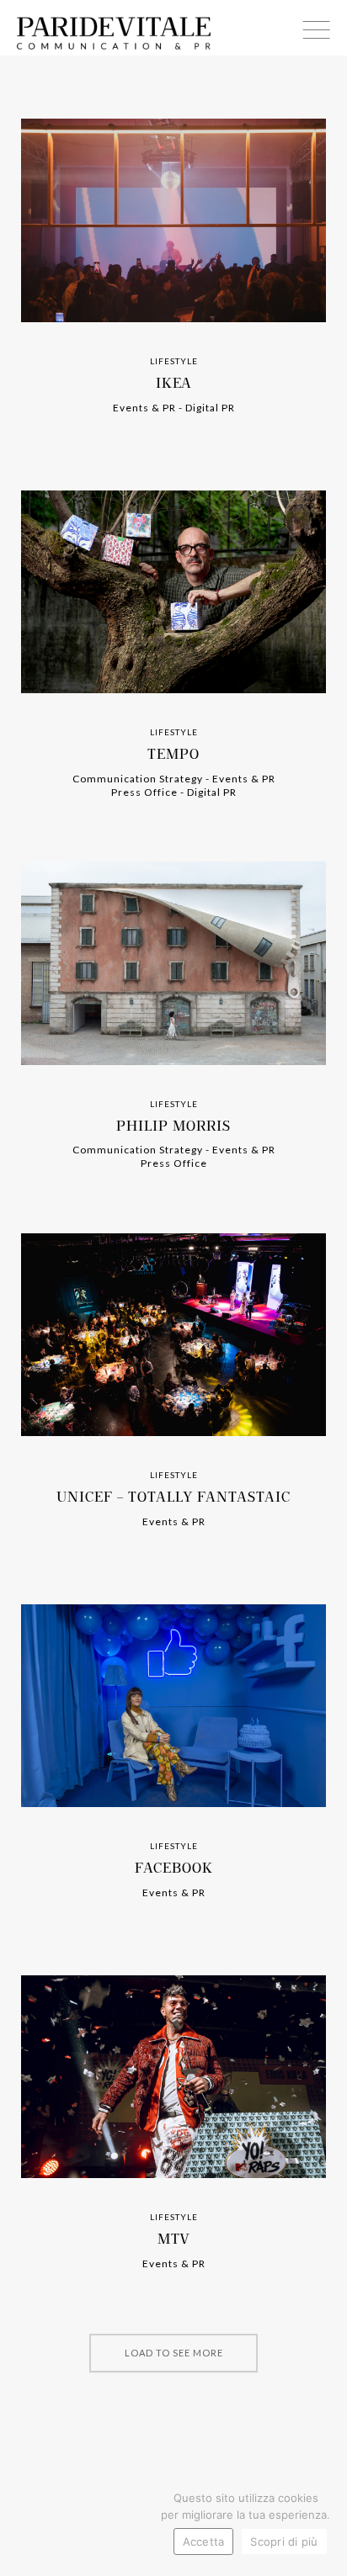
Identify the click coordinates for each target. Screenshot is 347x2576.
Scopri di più (284, 2542)
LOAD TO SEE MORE (174, 2353)
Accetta (204, 2542)
